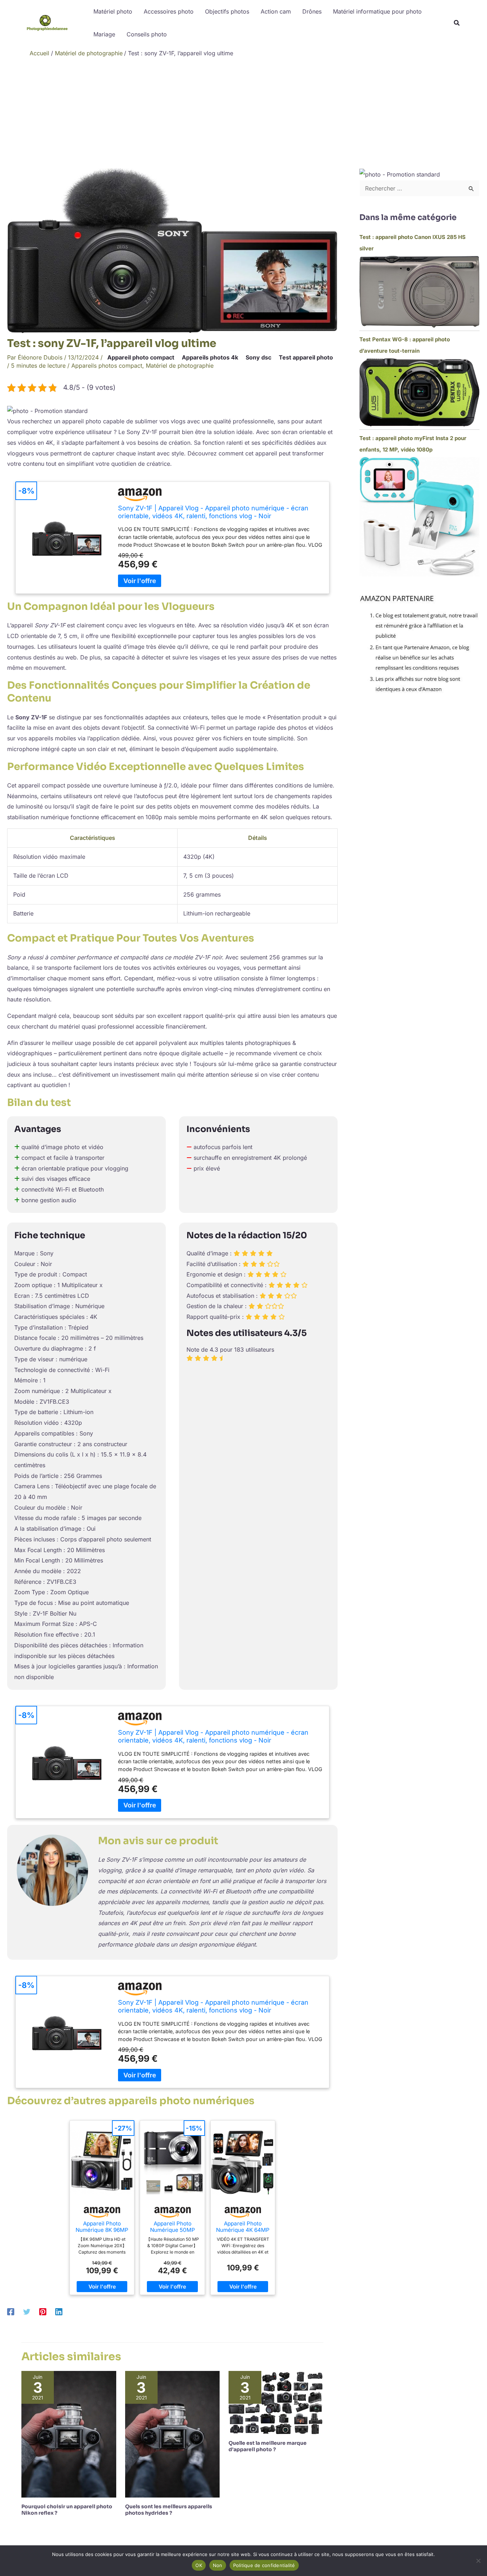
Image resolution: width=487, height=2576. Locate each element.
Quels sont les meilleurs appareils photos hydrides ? (169, 2510)
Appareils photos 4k (210, 357)
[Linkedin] (59, 2312)
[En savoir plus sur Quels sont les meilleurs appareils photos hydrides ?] (173, 2434)
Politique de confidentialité (264, 2565)
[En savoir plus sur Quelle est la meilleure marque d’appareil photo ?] (276, 2402)
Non (218, 2565)
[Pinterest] (43, 2312)
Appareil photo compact (141, 357)
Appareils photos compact (107, 366)
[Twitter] (27, 2312)
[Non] (478, 2561)
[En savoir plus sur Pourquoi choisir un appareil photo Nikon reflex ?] (69, 2434)
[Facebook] (11, 2312)
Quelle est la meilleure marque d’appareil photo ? (268, 2446)
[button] (457, 24)
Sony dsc (258, 357)
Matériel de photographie (180, 366)
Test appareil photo (306, 357)
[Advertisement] (243, 114)
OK (199, 2565)
